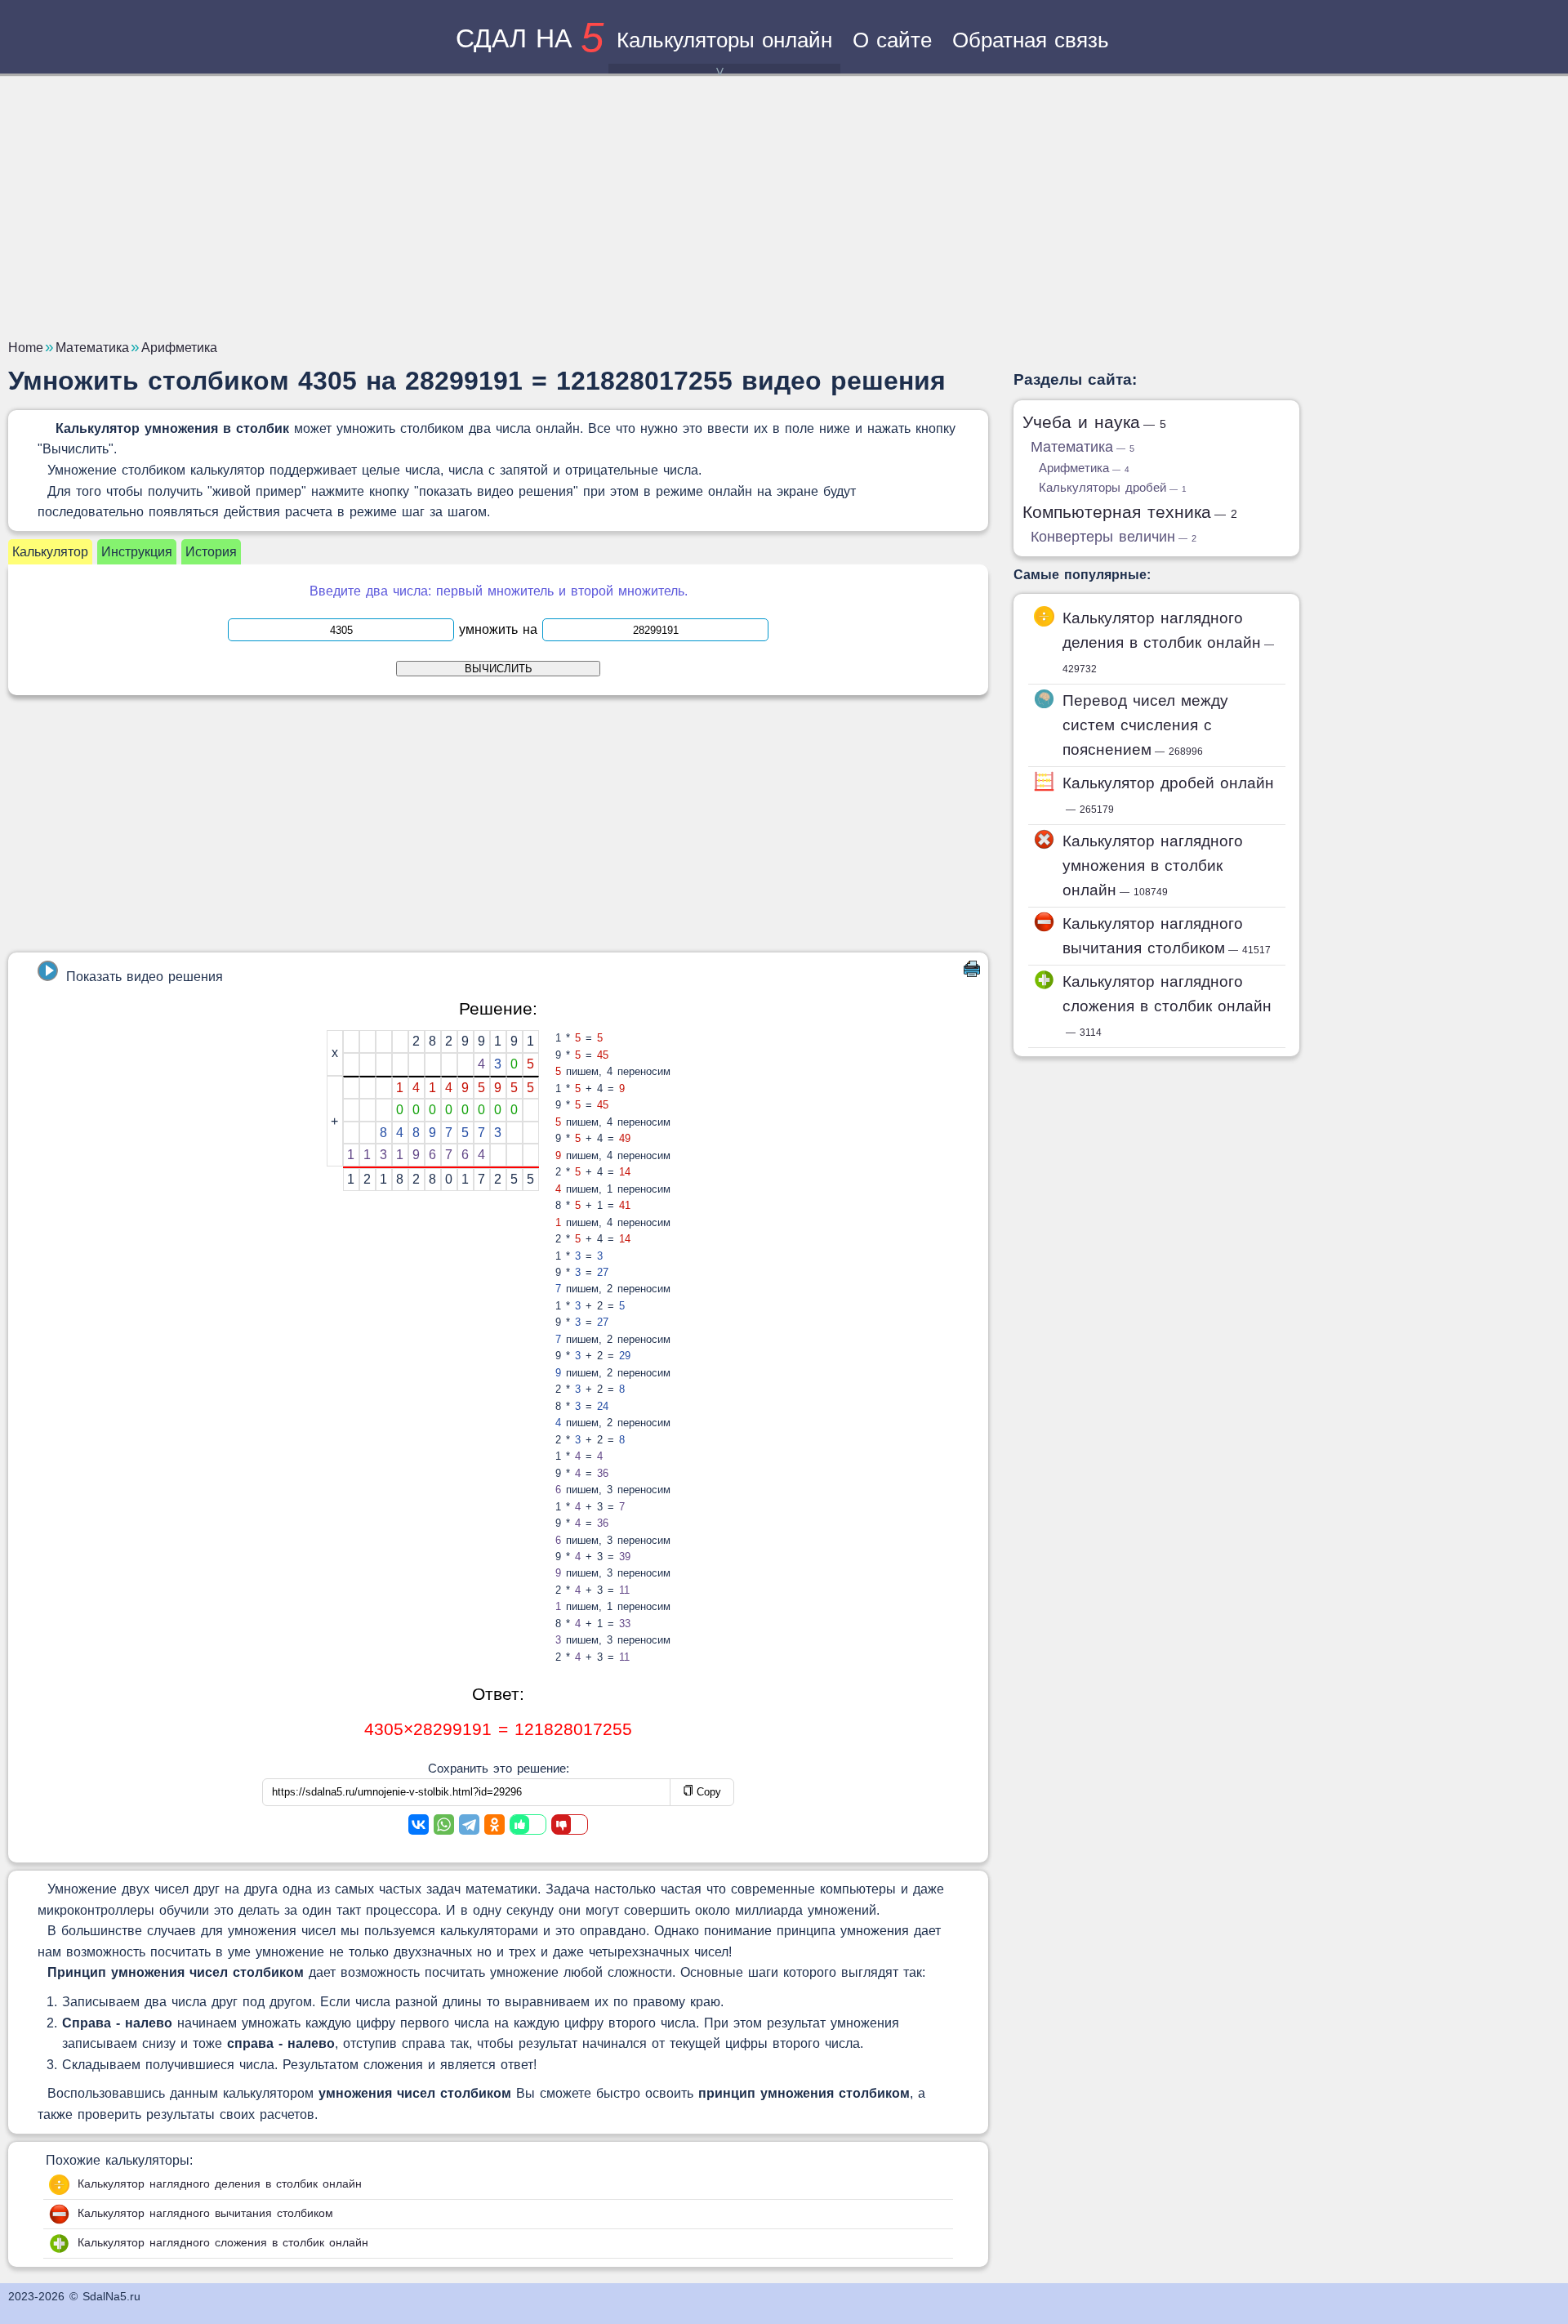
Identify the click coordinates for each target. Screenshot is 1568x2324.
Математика (1082, 447)
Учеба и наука (1094, 422)
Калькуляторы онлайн (724, 40)
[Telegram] (469, 1824)
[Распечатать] (972, 972)
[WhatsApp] (444, 1824)
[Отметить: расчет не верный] (570, 1824)
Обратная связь (1031, 40)
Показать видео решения (145, 977)
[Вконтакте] (419, 1824)
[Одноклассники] (494, 1824)
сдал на (530, 38)
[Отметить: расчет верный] (528, 1824)
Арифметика (1084, 468)
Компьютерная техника (1130, 512)
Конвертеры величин (1114, 537)
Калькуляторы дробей (1113, 487)
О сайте (892, 40)
